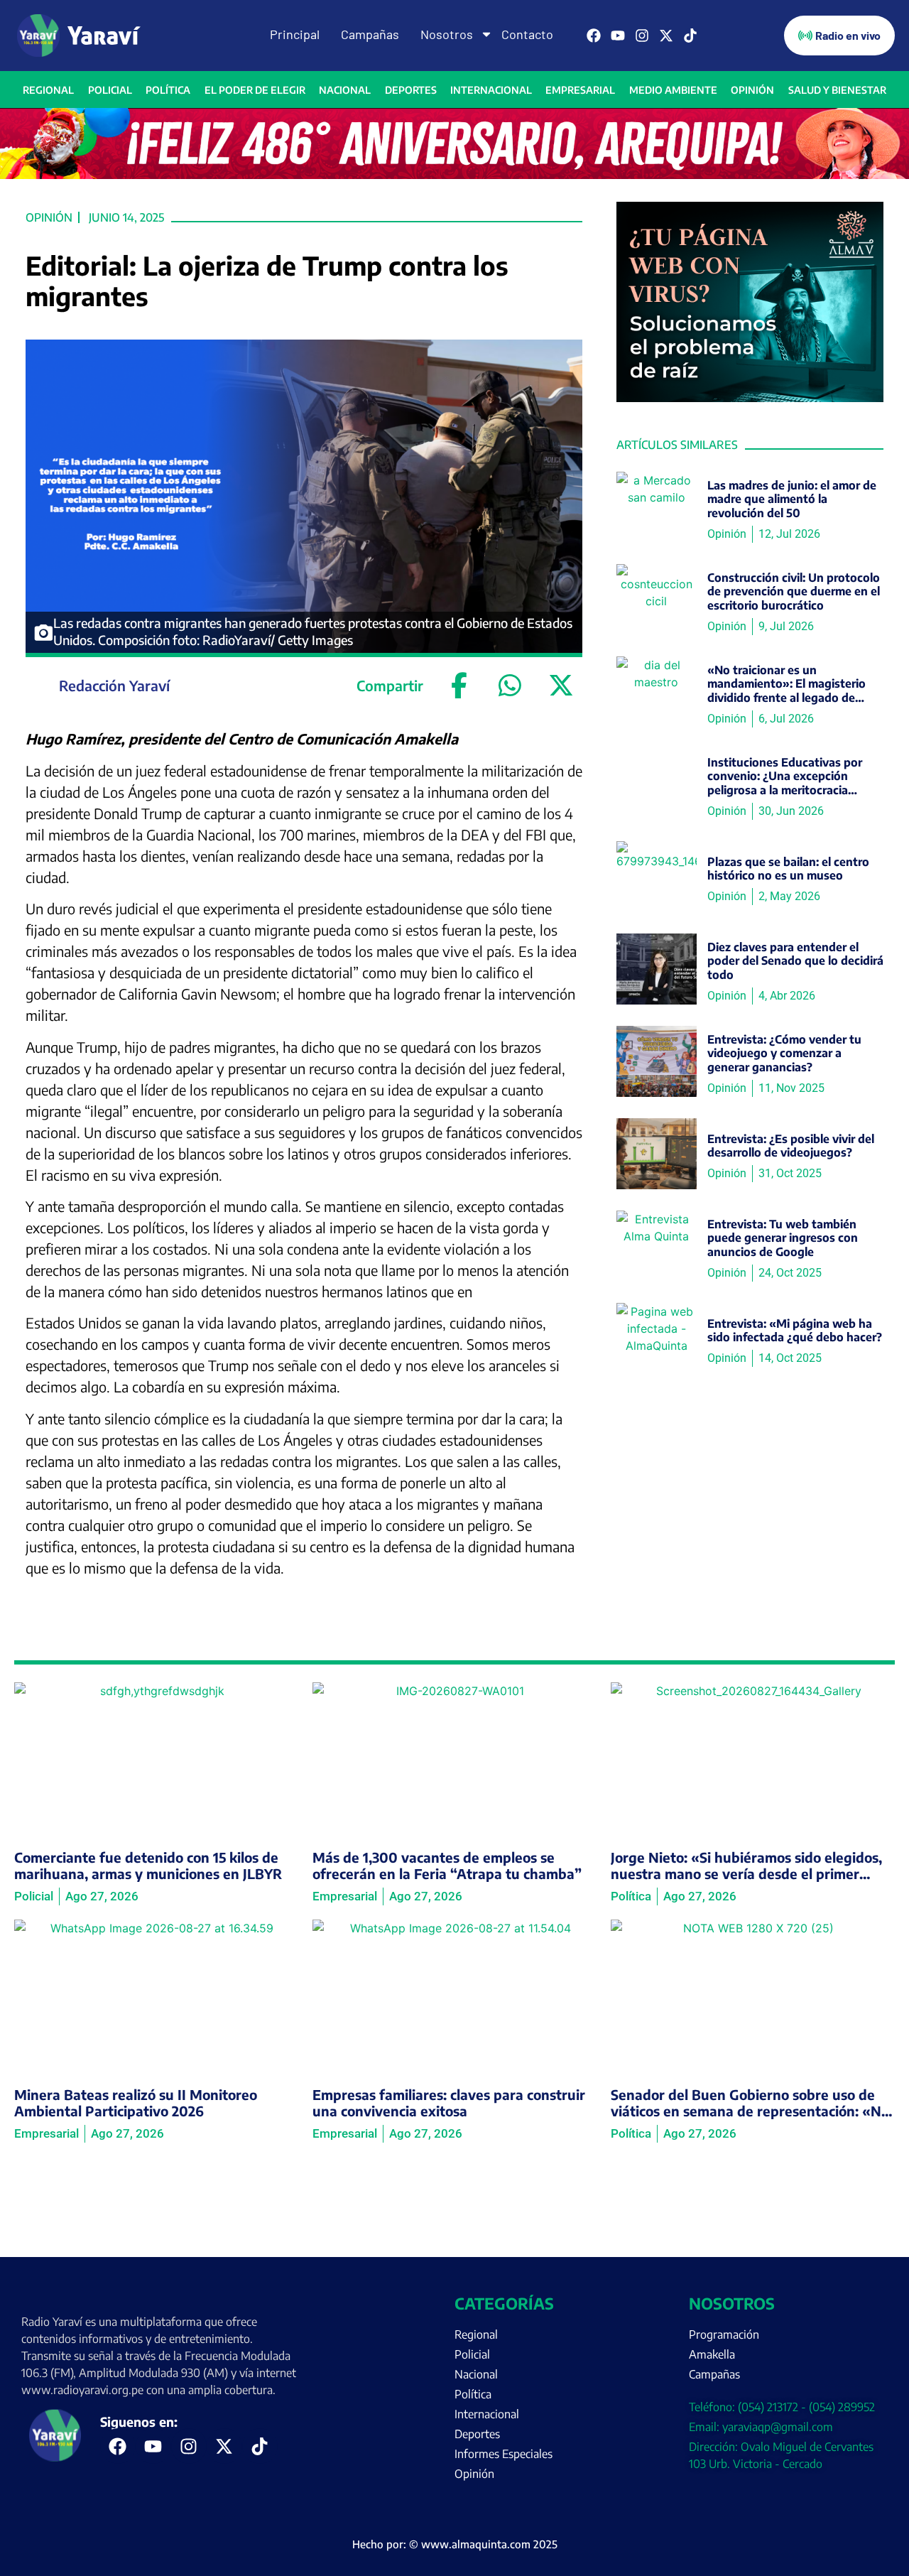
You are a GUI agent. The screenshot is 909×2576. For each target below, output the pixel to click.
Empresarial (580, 90)
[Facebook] (594, 36)
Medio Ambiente (673, 90)
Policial (110, 90)
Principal (295, 34)
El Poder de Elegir (255, 90)
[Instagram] (642, 36)
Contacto (527, 34)
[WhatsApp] (510, 686)
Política (168, 90)
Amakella (712, 2354)
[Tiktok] (690, 36)
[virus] (750, 398)
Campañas (370, 34)
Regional (48, 90)
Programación (724, 2334)
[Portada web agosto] (454, 175)
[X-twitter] (666, 36)
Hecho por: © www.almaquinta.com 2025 (455, 2544)
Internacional (491, 90)
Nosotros (447, 34)
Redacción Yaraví (114, 685)
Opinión (752, 90)
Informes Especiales (504, 2454)
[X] (561, 686)
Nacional (345, 90)
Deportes (411, 90)
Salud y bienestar (837, 90)
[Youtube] (618, 36)
